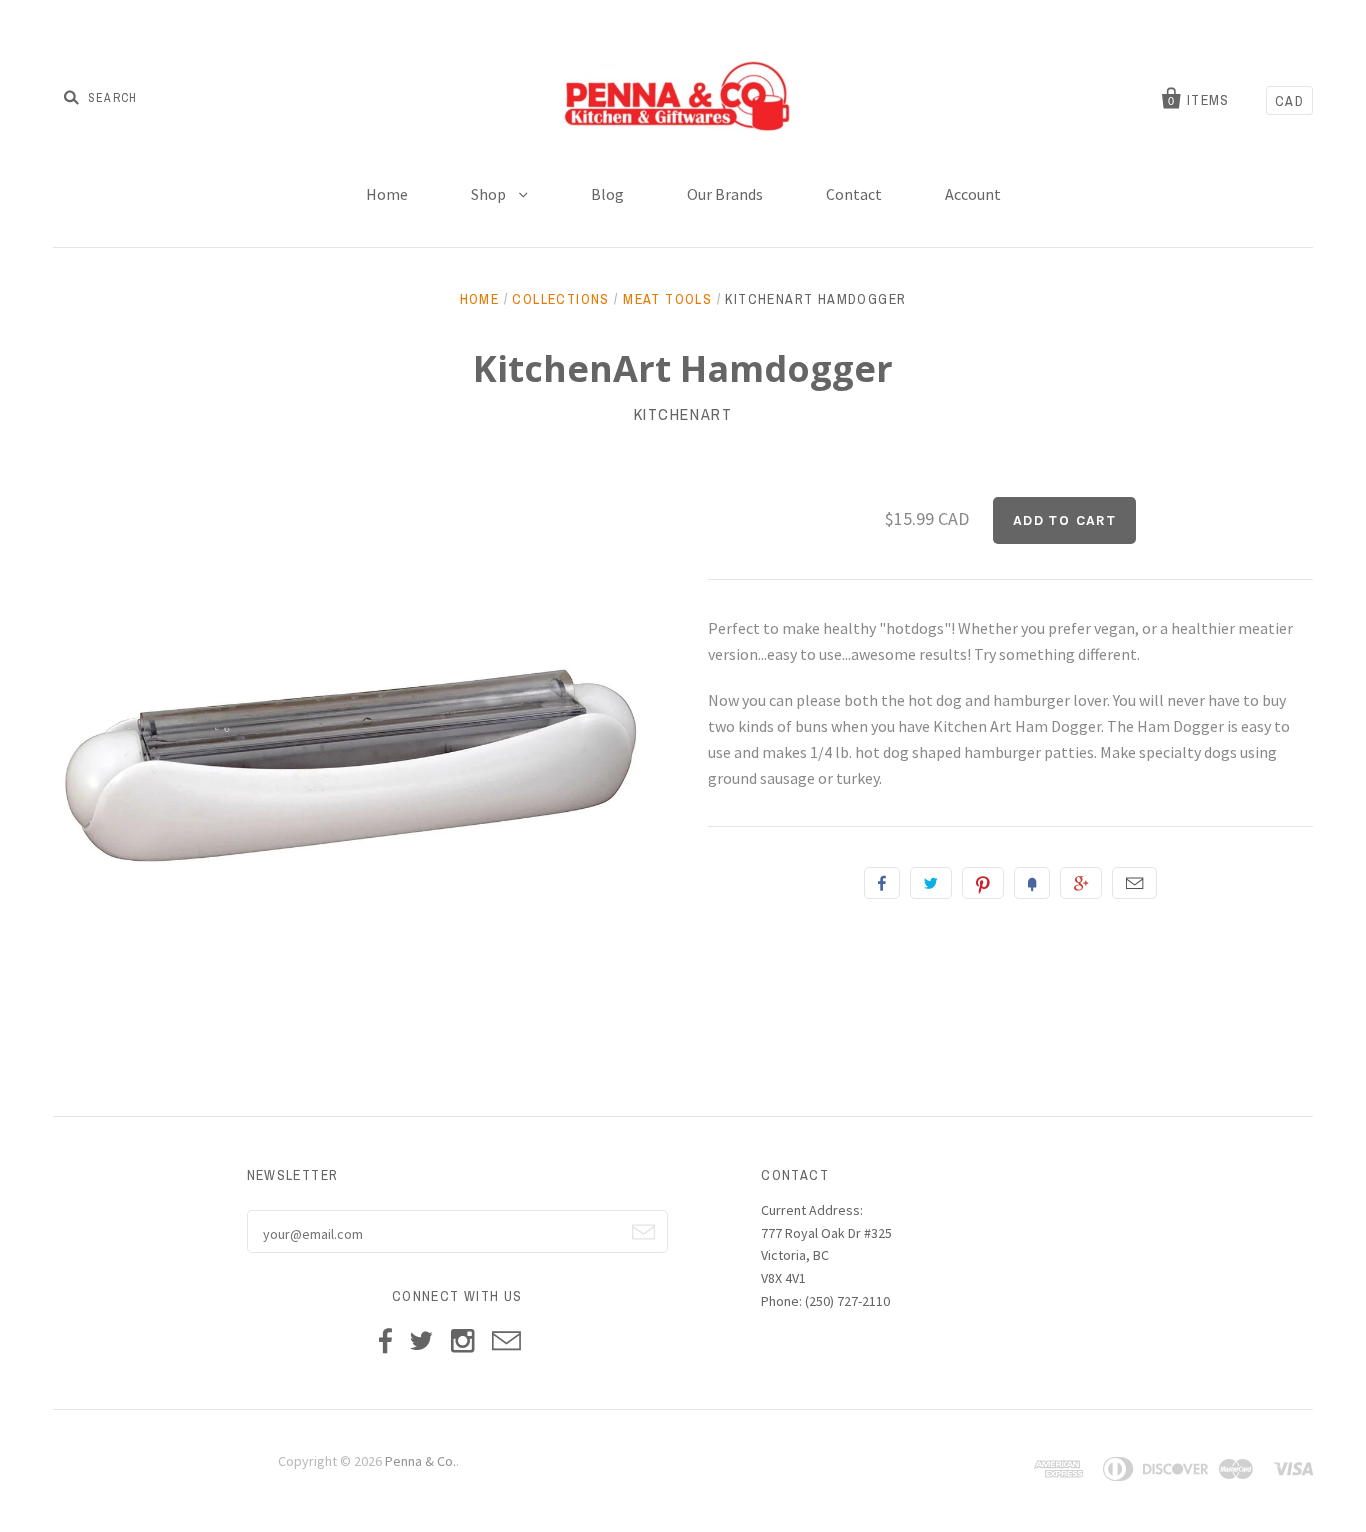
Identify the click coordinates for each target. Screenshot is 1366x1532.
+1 (1081, 883)
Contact (854, 194)
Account (973, 194)
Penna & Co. (420, 1461)
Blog (607, 194)
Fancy (1032, 883)
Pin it (983, 883)
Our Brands (725, 194)
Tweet (931, 883)
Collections (560, 299)
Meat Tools (667, 299)
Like (882, 883)
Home (387, 194)
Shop (490, 194)
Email (1134, 883)
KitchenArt (683, 414)
